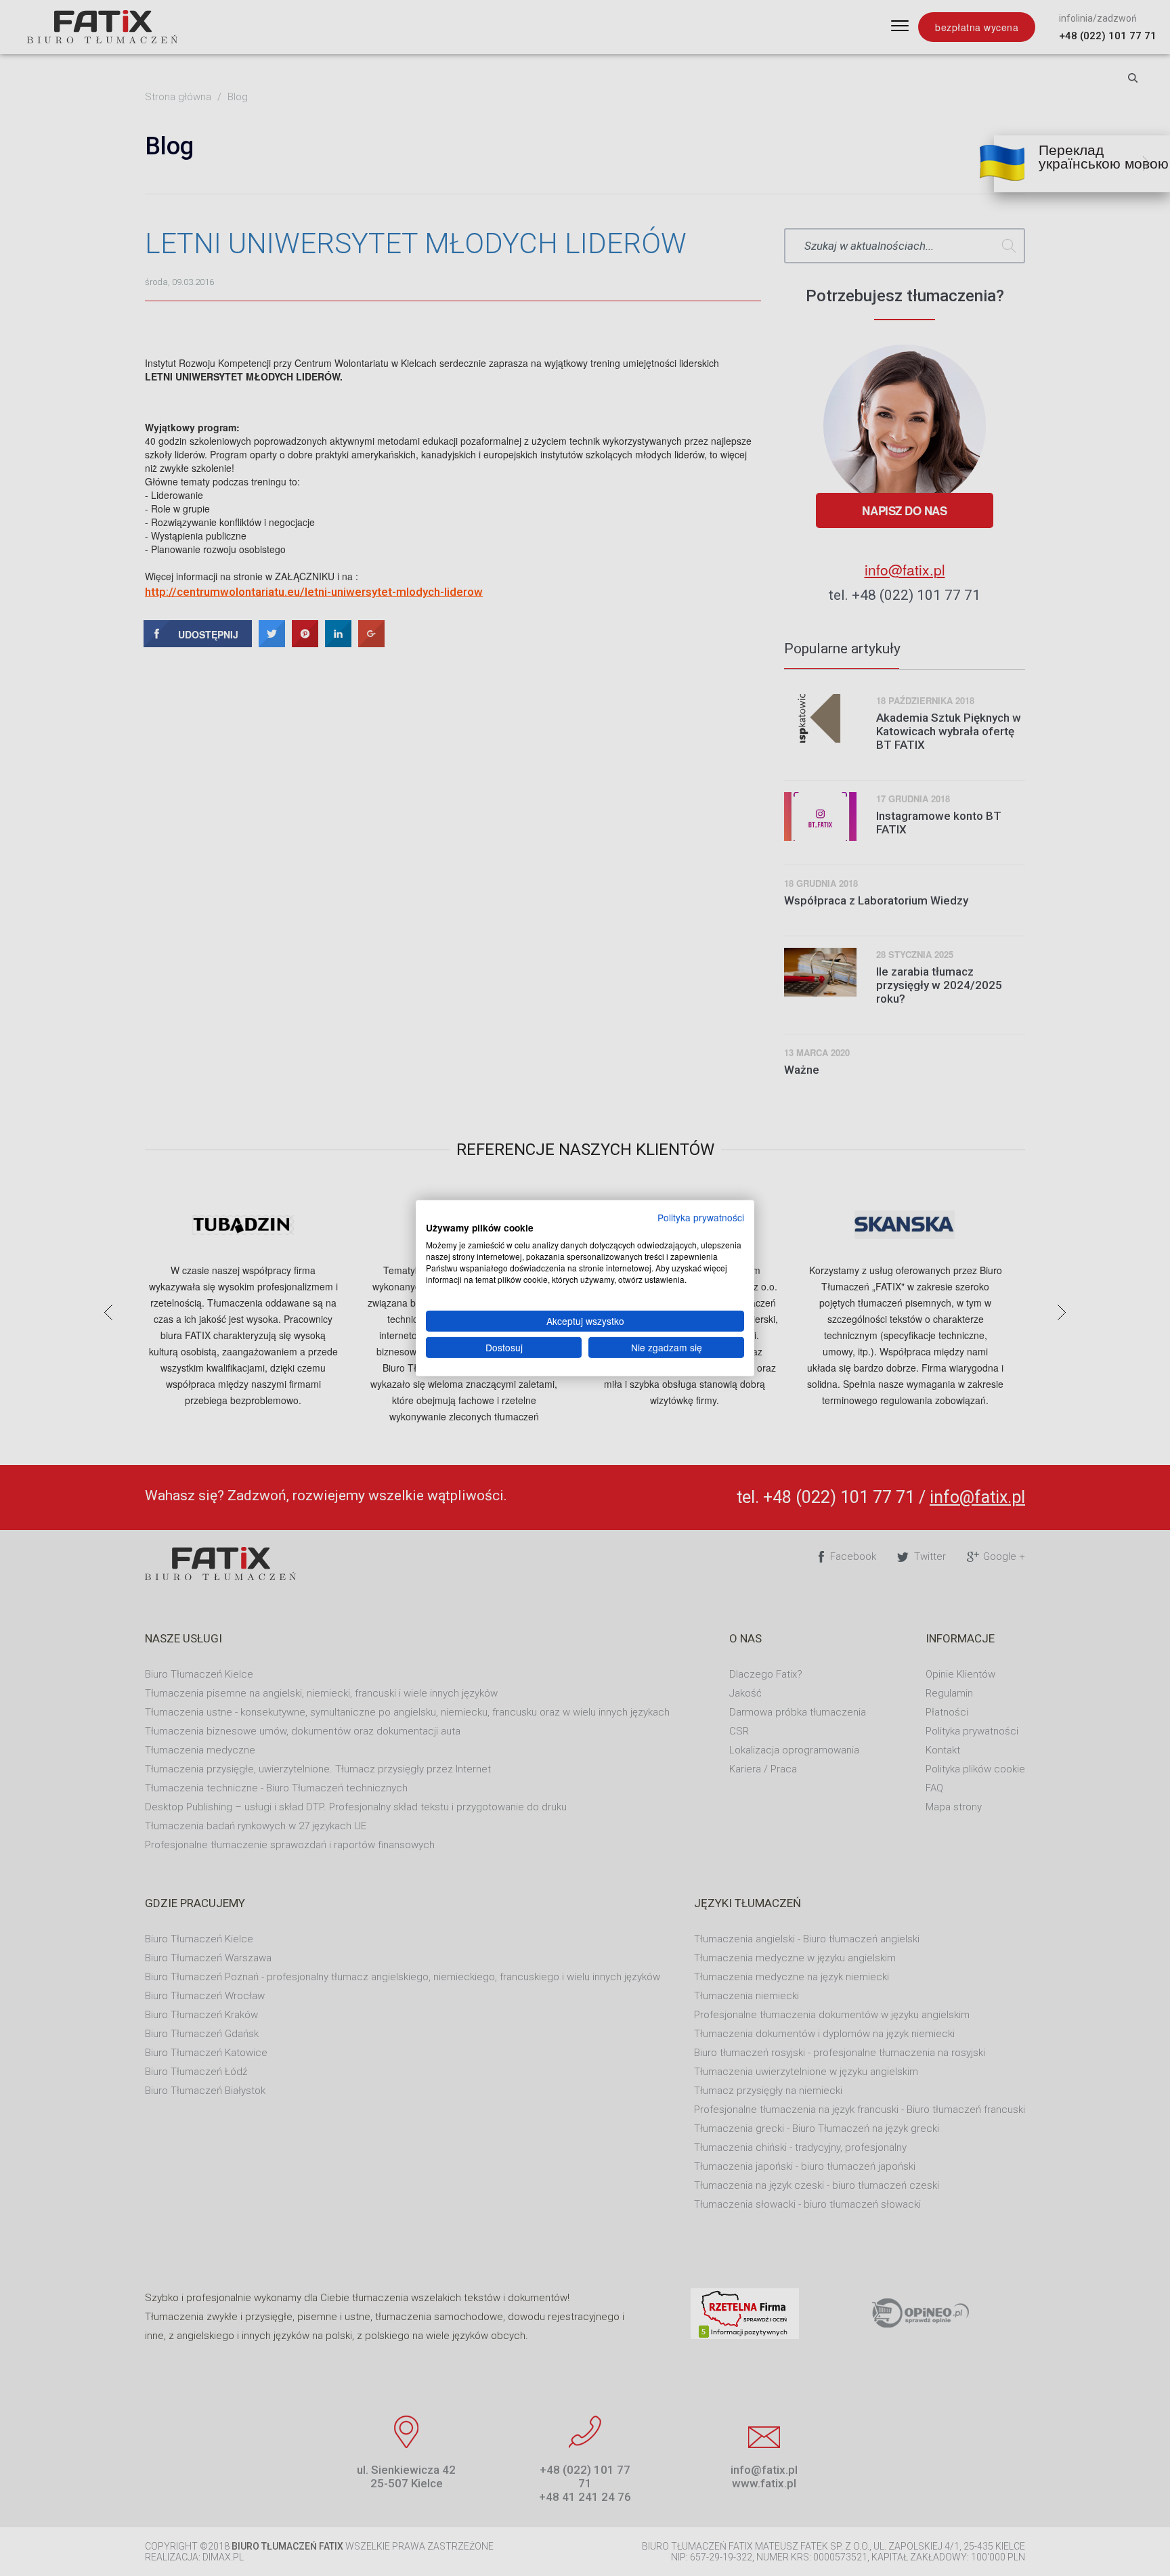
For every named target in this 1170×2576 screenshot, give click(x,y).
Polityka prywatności (701, 1217)
